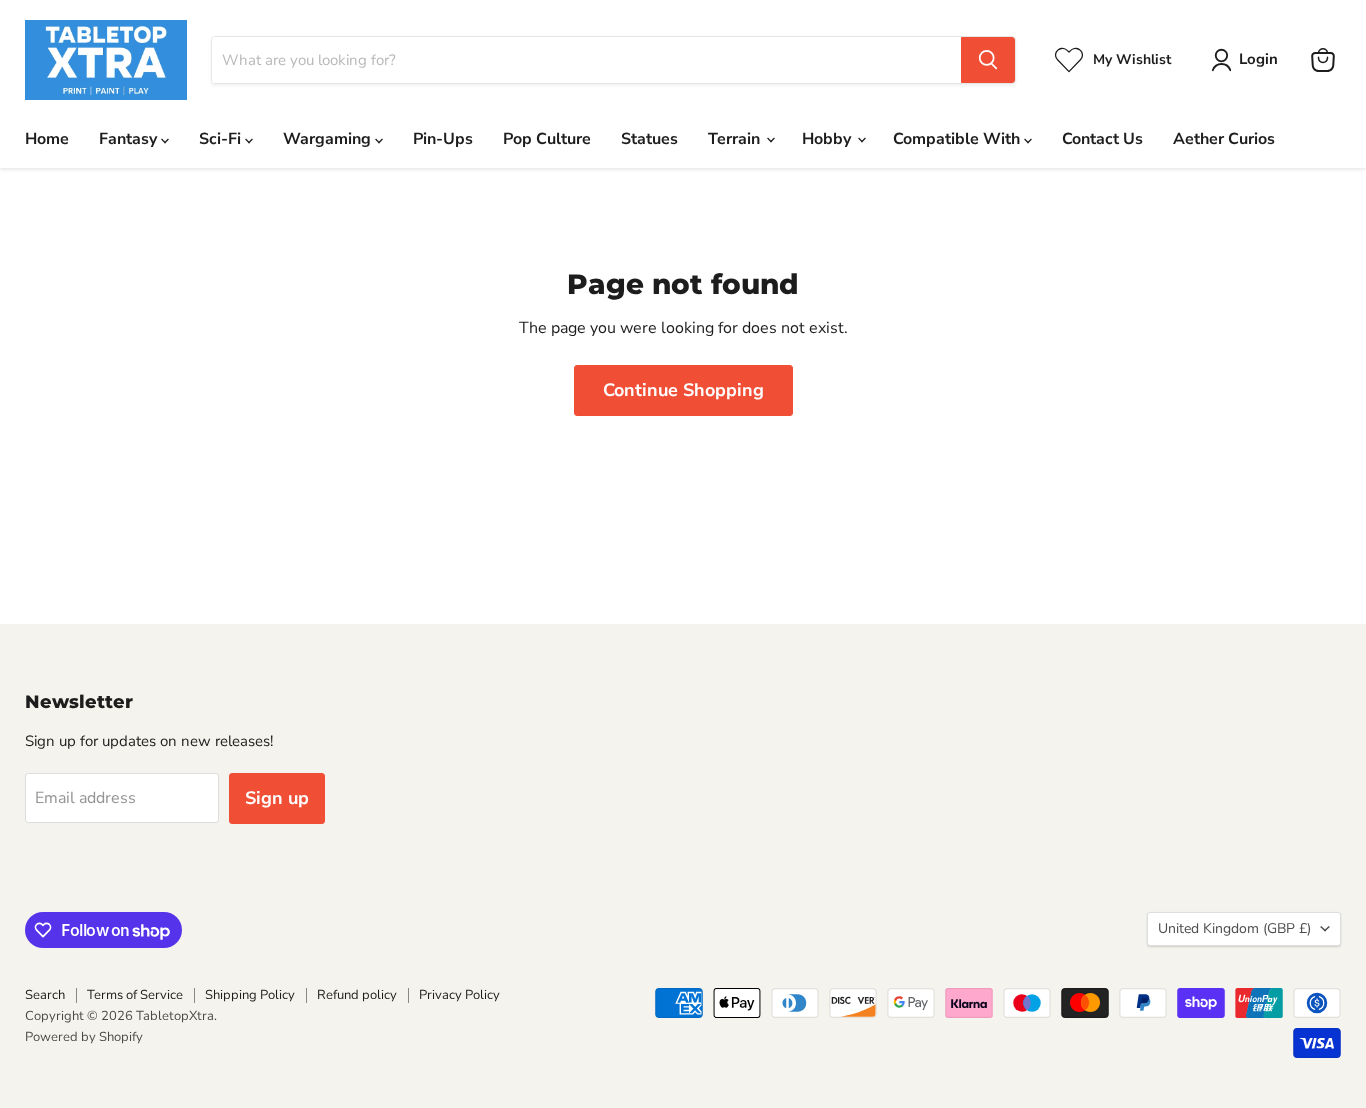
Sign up (277, 798)
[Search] (988, 60)
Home (47, 139)
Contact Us (1102, 139)
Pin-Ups (443, 139)
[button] (1248, 60)
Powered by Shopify (84, 1037)
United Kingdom (1234, 928)
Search (45, 995)
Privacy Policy (459, 995)
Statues (649, 139)
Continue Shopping (683, 390)
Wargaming (329, 139)
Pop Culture (547, 139)
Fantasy (130, 139)
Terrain (736, 139)
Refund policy (357, 995)
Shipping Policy (250, 995)
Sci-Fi (222, 139)
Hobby (828, 139)
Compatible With (958, 139)
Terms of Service (135, 995)
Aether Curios (1224, 139)
